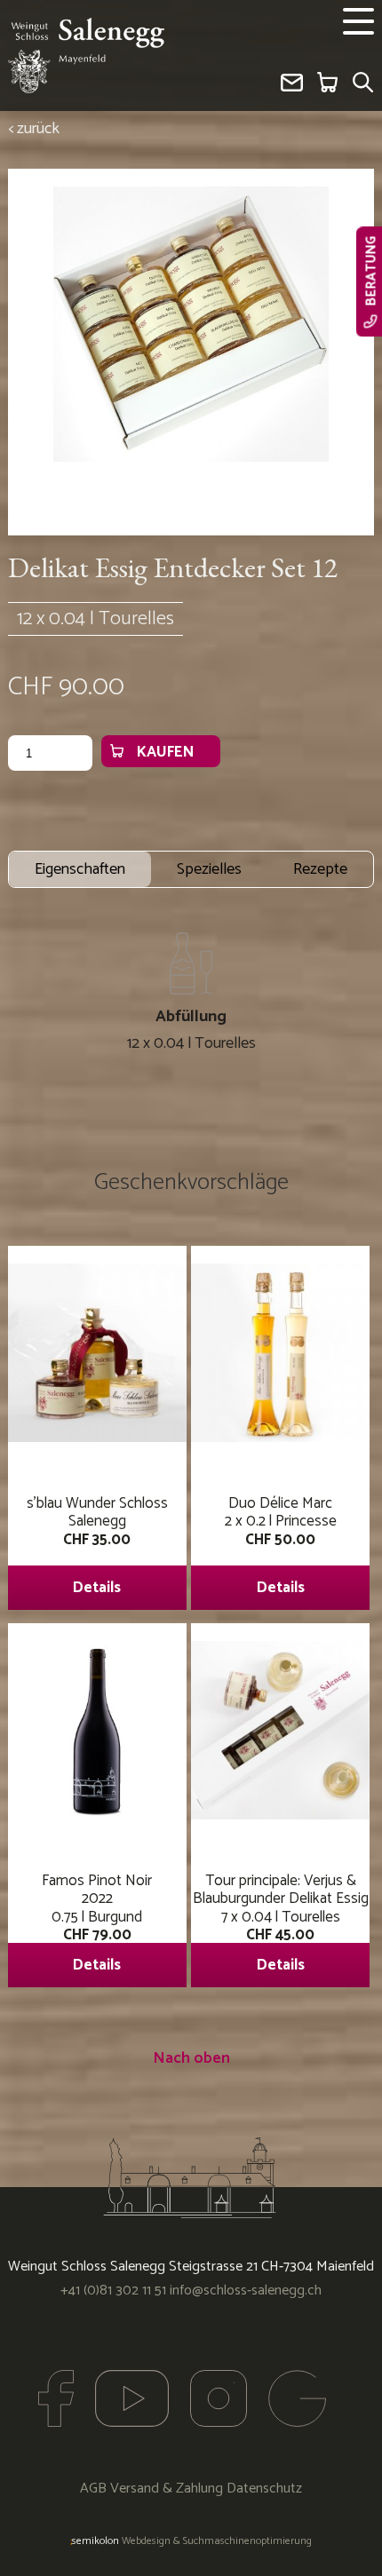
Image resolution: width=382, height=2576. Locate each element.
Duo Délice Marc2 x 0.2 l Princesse (281, 1546)
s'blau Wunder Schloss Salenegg (97, 1546)
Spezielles (209, 869)
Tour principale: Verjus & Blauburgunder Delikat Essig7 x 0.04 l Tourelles (281, 1923)
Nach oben (191, 2058)
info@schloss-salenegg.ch (246, 2291)
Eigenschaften (80, 869)
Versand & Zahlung (167, 2489)
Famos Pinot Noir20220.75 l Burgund (97, 1923)
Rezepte (320, 869)
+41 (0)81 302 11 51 (113, 2291)
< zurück (34, 129)
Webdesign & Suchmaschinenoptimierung (191, 2541)
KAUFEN (165, 752)
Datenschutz (264, 2489)
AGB (93, 2489)
